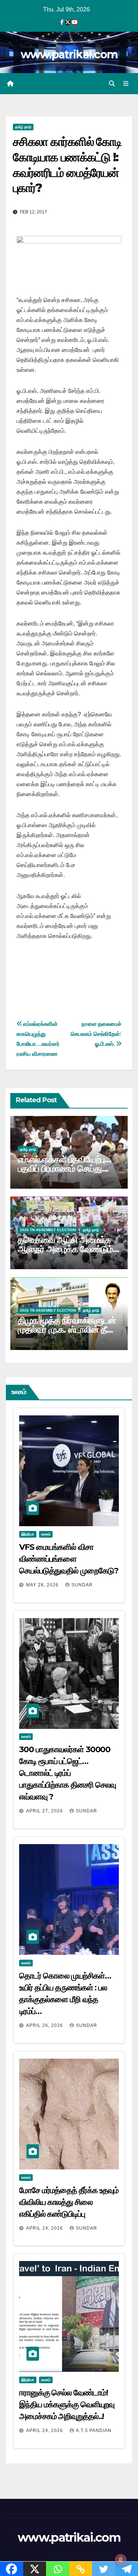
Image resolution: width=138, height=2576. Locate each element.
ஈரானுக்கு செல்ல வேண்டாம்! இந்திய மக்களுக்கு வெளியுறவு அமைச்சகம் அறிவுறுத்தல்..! (67, 2404)
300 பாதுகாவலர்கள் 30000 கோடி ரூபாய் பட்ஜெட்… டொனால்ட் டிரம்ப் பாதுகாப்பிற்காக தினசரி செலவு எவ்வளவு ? (68, 1773)
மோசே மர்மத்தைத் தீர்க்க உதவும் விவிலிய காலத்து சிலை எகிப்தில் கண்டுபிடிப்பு (69, 2202)
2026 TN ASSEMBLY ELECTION (48, 1230)
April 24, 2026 (45, 2228)
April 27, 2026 (45, 1811)
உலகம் (46, 1534)
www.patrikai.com (69, 54)
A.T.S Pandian (94, 2431)
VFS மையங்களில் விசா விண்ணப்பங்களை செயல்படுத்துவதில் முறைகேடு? (69, 1559)
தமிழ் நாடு (23, 127)
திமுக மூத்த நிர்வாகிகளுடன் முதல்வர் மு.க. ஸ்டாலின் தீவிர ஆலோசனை (68, 1330)
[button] (112, 84)
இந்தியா (28, 1534)
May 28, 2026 (43, 1585)
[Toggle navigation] (126, 84)
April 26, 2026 (45, 2025)
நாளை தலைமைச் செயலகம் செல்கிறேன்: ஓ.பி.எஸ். (96, 1034)
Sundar (82, 1585)
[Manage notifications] (121, 2560)
